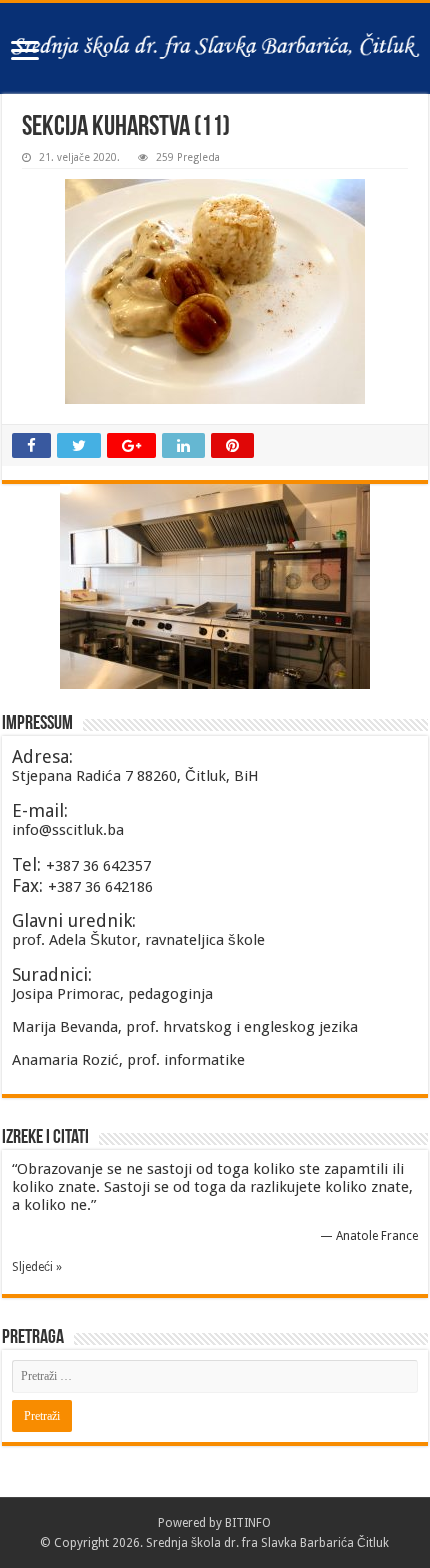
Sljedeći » (37, 1267)
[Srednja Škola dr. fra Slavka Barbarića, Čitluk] (215, 48)
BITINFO (248, 1523)
